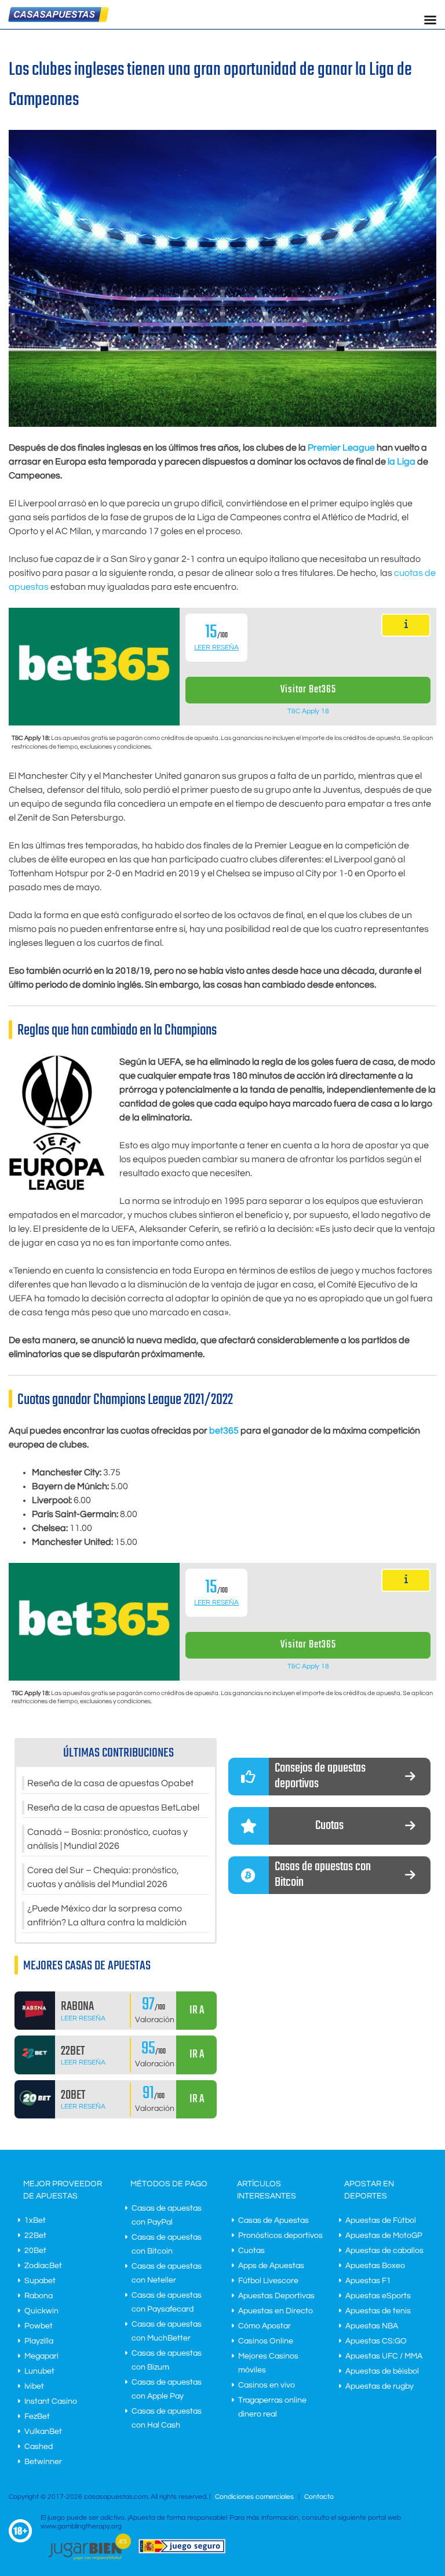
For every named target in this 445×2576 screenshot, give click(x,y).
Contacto (319, 2497)
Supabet (40, 2281)
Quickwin (41, 2311)
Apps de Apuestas (271, 2266)
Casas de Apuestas (273, 2221)
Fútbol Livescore (268, 2281)
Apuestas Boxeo (375, 2266)
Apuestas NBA (372, 2326)
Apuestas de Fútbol (381, 2221)
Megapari (41, 2356)
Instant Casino (51, 2401)
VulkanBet (43, 2432)
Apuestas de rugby (380, 2386)
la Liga (402, 462)
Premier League (341, 448)
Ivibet (34, 2386)
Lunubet (39, 2371)
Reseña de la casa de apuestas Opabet (110, 1783)
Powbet (39, 2326)
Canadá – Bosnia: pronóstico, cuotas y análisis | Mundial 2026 (107, 1839)
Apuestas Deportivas (276, 2296)
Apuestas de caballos (384, 2251)
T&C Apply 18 (308, 711)
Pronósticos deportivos (280, 2236)
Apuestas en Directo (276, 2311)
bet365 (224, 1431)
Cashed (39, 2447)
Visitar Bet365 (308, 690)
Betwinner (43, 2462)
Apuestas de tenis (378, 2311)
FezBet (37, 2417)
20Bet (35, 2251)
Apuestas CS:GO (376, 2341)
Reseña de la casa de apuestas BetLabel (113, 1808)
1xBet (35, 2221)
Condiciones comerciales (255, 2497)
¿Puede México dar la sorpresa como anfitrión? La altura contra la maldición (107, 1915)
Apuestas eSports (378, 2296)
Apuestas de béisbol (382, 2371)
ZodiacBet (43, 2266)
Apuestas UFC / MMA (384, 2356)
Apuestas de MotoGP (384, 2236)
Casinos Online (266, 2341)
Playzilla (39, 2341)
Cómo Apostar (265, 2326)
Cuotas (251, 2251)
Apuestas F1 (368, 2281)
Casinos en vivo (267, 2385)
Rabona (39, 2296)
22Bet (35, 2236)
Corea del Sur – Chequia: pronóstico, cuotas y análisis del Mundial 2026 (103, 1877)
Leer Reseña (216, 647)
